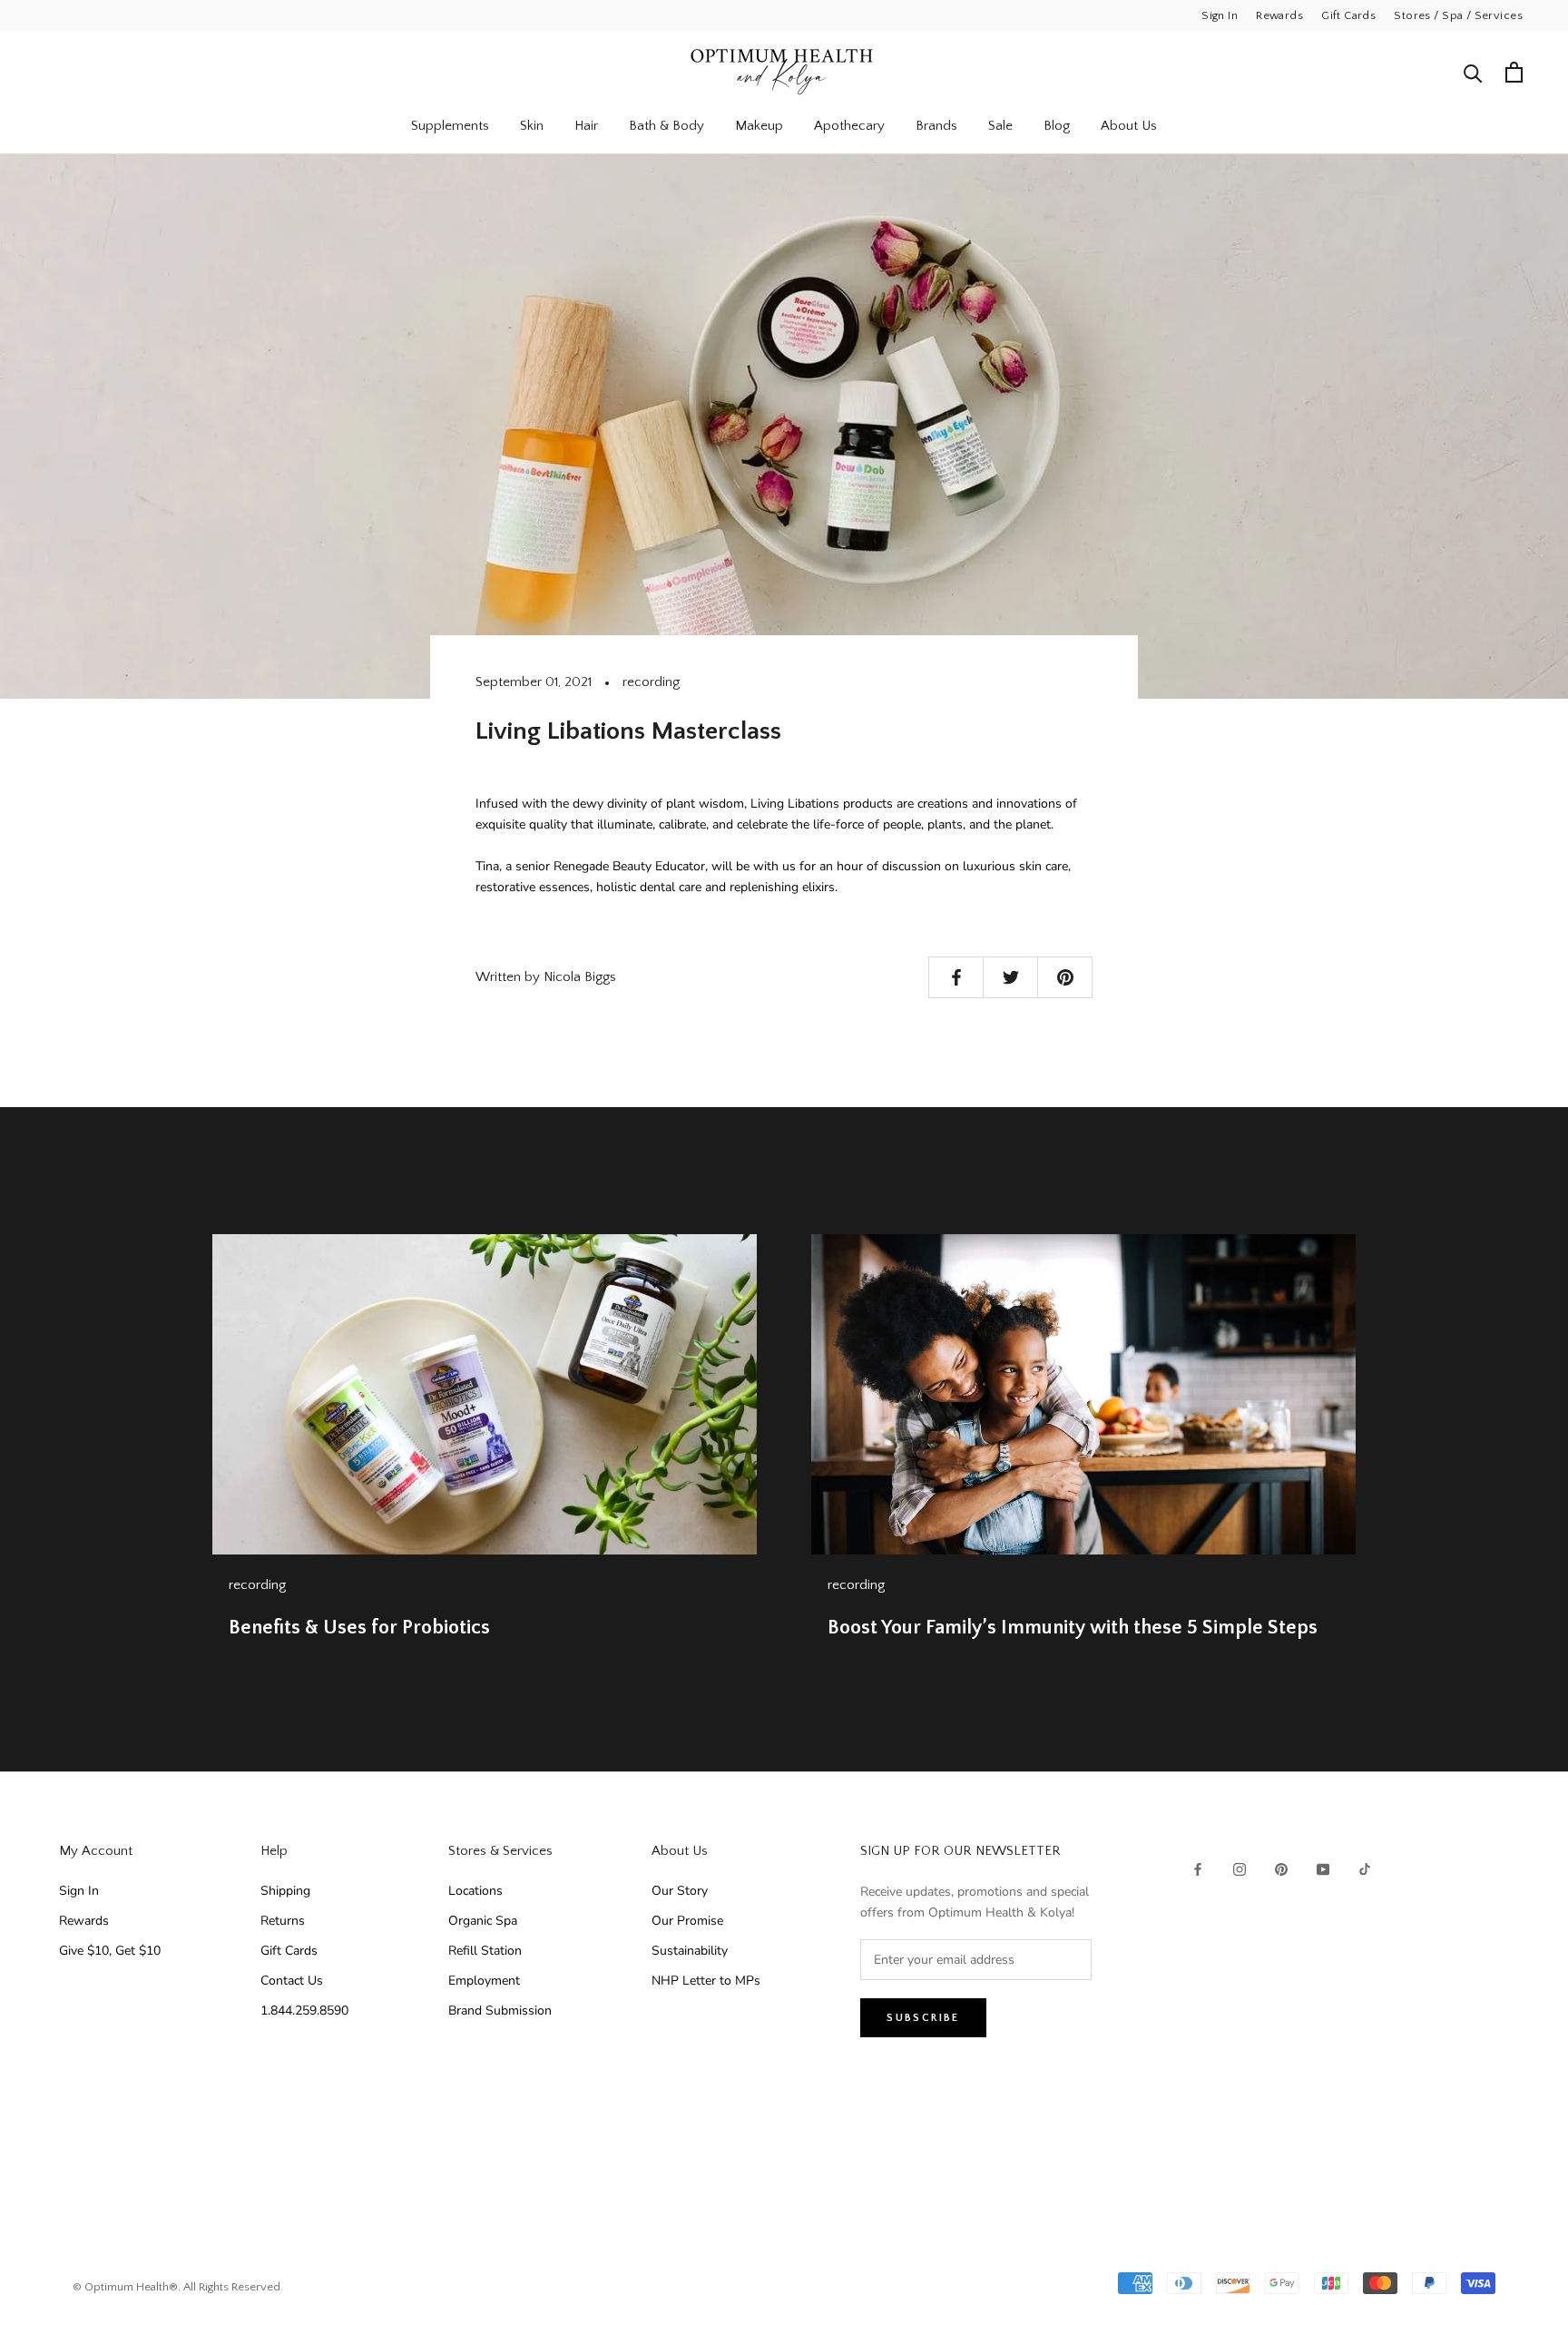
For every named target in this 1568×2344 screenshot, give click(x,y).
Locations (475, 1891)
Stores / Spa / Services (1458, 15)
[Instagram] (1240, 1869)
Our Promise (687, 1921)
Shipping (285, 1891)
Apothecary (849, 126)
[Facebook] (1198, 1869)
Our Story (680, 1891)
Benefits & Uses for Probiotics (359, 1628)
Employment (484, 1981)
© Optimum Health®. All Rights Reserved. (178, 2287)
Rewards (1279, 15)
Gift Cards (1348, 15)
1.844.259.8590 (304, 2011)
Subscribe (923, 2018)
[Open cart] (1514, 72)
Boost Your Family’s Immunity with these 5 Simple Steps (1073, 1628)
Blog (1057, 126)
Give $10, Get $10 (110, 1951)
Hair (586, 126)
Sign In (1220, 15)
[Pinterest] (1281, 1869)
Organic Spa (483, 1921)
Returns (283, 1921)
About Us (1129, 126)
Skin (532, 126)
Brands (936, 126)
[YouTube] (1323, 1869)
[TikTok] (1365, 1869)
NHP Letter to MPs (706, 1981)
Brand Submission (500, 2011)
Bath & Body (666, 126)
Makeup (759, 126)
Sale (1000, 126)
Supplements (450, 126)
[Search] (1473, 72)
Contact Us (292, 1981)
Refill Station (485, 1951)
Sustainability (690, 1951)
